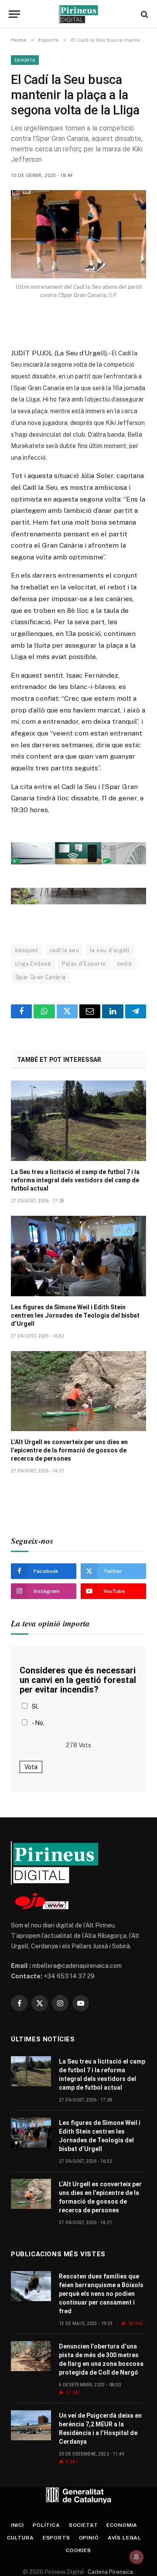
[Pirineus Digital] (78, 14)
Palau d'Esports (84, 964)
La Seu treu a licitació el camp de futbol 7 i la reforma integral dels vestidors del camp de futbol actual (75, 1180)
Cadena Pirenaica (110, 2572)
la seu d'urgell (110, 950)
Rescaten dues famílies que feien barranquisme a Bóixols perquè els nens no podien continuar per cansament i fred (101, 2294)
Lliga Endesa (33, 964)
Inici (17, 2525)
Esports (25, 60)
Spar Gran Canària (41, 977)
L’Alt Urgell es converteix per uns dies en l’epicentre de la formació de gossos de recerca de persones (69, 1450)
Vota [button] (31, 1767)
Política (46, 2525)
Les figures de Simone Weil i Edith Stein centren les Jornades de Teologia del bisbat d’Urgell (75, 1315)
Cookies (78, 2550)
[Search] (144, 14)
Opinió (89, 2538)
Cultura (20, 2538)
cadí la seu (64, 950)
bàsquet (27, 950)
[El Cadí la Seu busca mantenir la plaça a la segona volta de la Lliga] (78, 234)
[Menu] (14, 14)
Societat (84, 2525)
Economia (122, 2525)
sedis (125, 964)
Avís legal (125, 2538)
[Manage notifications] (137, 2557)
